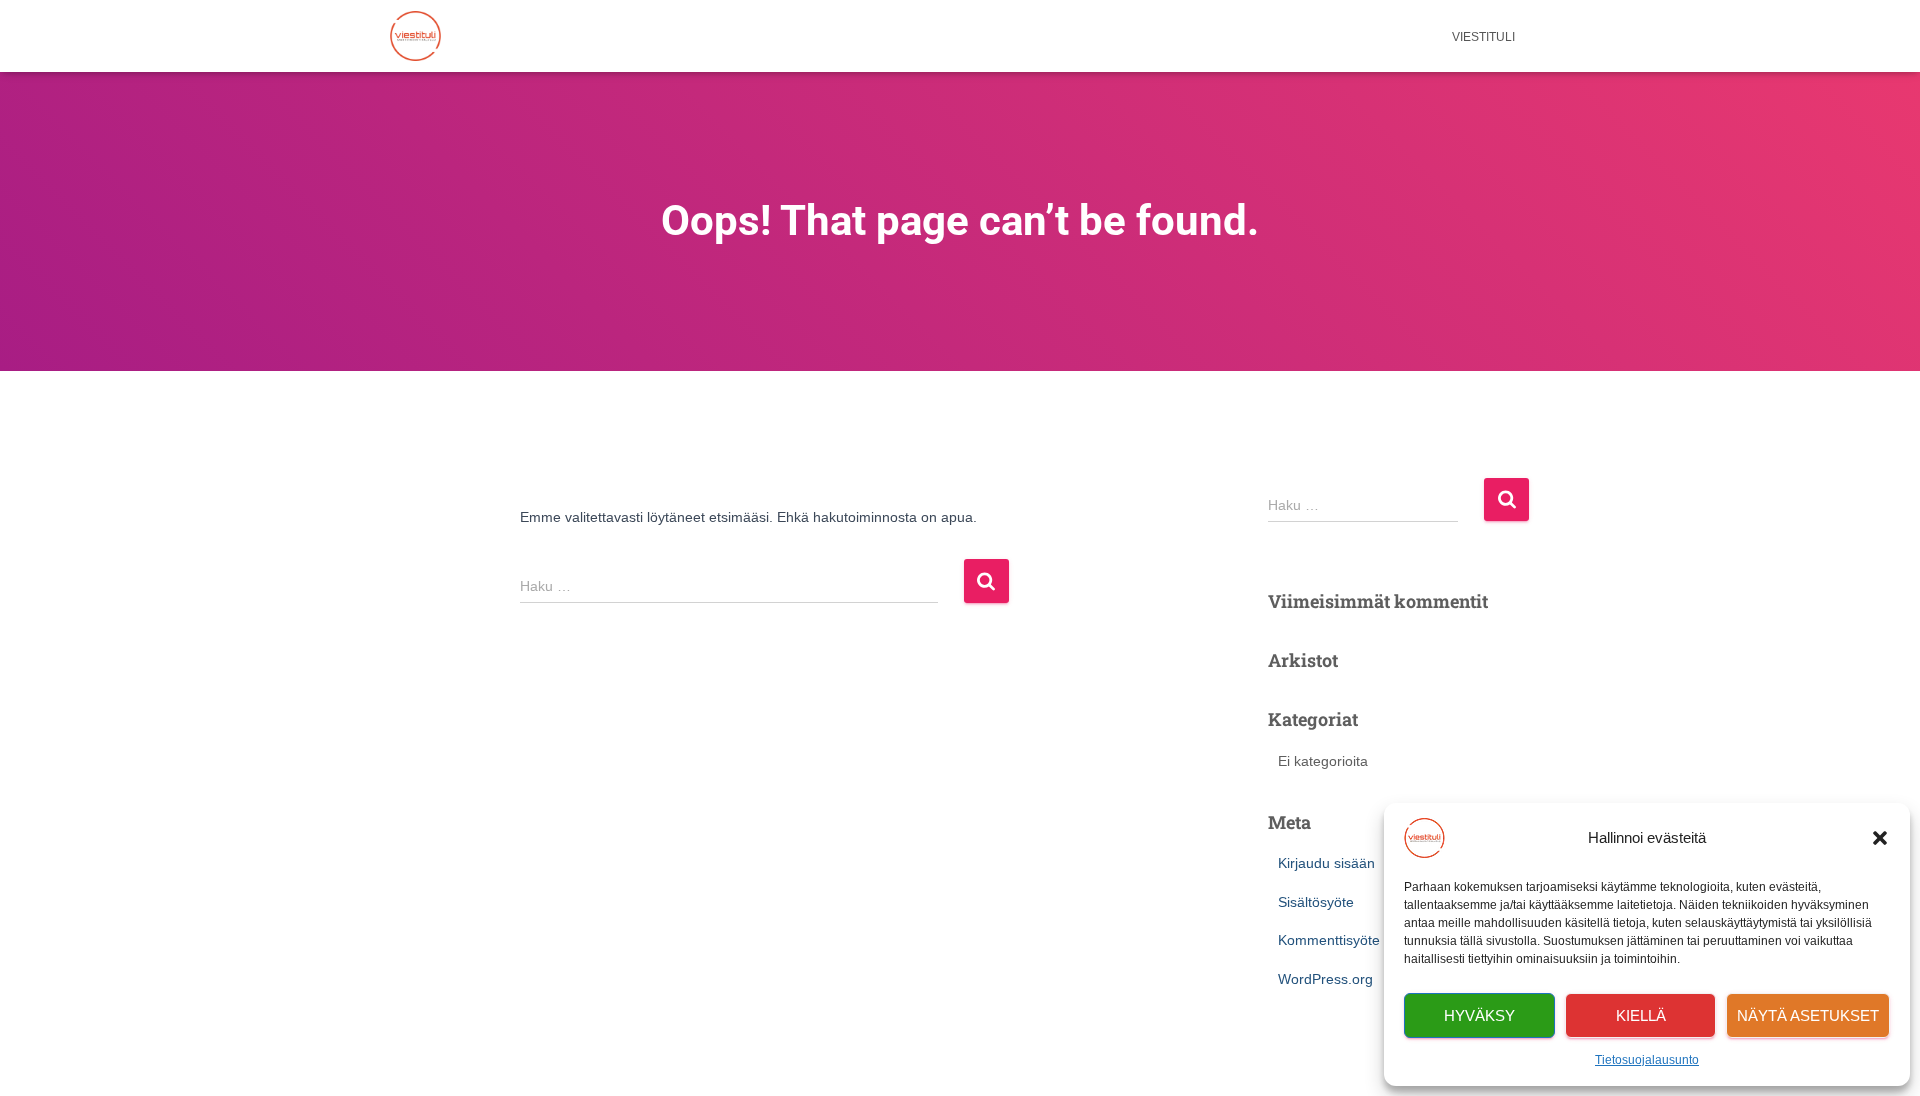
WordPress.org (1325, 979)
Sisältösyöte (1316, 902)
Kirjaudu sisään (1326, 863)
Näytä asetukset (1808, 1015)
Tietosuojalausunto (1647, 1060)
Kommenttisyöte (1329, 940)
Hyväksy (1479, 1015)
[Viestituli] (415, 36)
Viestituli (1483, 37)
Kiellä (1641, 1015)
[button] (1880, 838)
